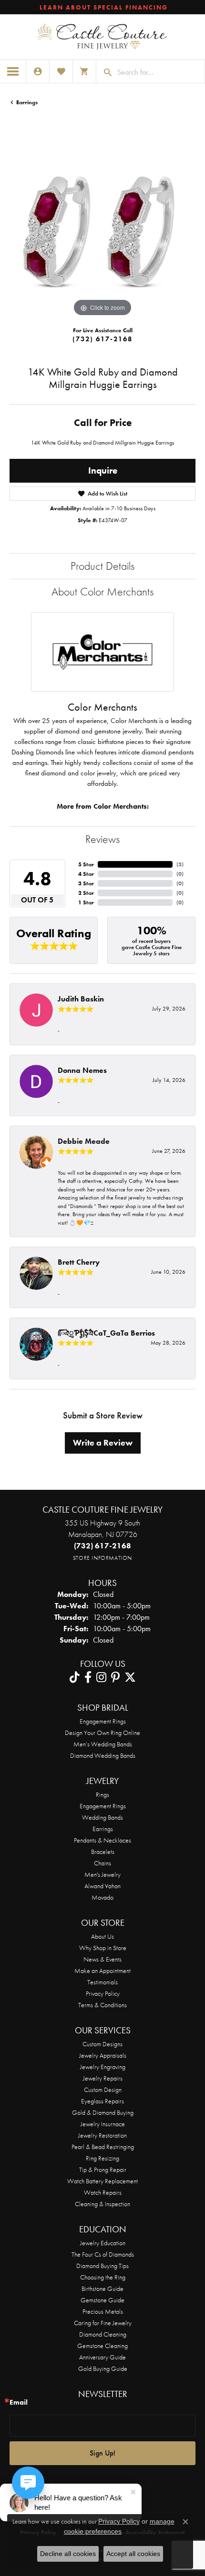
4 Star (86, 874)
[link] (103, 7)
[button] (38, 71)
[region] (102, 226)
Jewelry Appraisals (103, 2055)
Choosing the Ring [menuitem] (103, 2277)
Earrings (27, 102)
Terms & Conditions (102, 2005)
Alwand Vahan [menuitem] (102, 1886)
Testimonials (102, 1982)
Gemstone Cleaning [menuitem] (102, 2346)
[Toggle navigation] (13, 71)
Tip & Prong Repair (103, 2170)
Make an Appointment (102, 1971)
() (180, 864)
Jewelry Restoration (102, 2135)
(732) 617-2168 (102, 339)
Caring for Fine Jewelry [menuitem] (103, 2323)
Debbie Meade (84, 1141)
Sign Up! (102, 2453)
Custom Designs (102, 2044)
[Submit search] (104, 72)
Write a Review (103, 1443)
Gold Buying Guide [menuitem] (103, 2368)
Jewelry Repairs (103, 2078)
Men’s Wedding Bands (103, 1744)
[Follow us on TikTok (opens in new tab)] (75, 1677)
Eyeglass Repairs (102, 2101)
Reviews (102, 839)
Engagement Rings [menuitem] (103, 1806)
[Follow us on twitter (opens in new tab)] (130, 1677)
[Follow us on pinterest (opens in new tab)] (115, 1677)
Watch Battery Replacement (102, 2181)
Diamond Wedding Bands (103, 1755)
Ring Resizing (102, 2158)
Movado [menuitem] (102, 1897)
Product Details (102, 566)
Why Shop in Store (103, 1948)
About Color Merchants (102, 591)
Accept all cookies (133, 2554)
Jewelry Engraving (103, 2067)
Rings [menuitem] (102, 1794)
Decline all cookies (68, 2554)
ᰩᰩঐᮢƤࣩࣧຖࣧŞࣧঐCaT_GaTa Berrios (106, 1333)
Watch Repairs (103, 2192)
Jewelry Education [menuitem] (103, 2243)
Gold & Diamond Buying (103, 2112)
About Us (102, 1936)
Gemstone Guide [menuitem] (102, 2300)
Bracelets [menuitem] (103, 1852)
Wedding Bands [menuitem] (102, 1817)
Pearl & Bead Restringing (103, 2147)
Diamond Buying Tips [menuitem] (102, 2266)
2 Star (86, 893)
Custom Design (103, 2090)
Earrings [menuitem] (103, 1829)
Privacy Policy (103, 1993)
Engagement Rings (103, 1721)
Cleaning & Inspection (102, 2204)
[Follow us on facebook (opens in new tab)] (88, 1677)
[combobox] (159, 72)
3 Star (86, 883)
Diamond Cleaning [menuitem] (103, 2334)
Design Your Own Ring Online (102, 1733)
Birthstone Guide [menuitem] (102, 2289)
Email (19, 2403)
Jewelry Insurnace (103, 2124)
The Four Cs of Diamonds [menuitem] (103, 2254)
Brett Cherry (79, 1262)
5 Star (86, 864)
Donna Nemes (82, 1070)
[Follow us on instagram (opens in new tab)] (101, 1677)
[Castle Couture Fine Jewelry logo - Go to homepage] (102, 37)
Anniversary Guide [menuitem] (102, 2357)
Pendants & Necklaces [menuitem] (102, 1840)
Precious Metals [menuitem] (103, 2311)
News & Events (102, 1959)
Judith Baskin (81, 999)
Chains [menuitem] (102, 1863)
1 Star (86, 902)
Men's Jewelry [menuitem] (102, 1874)
